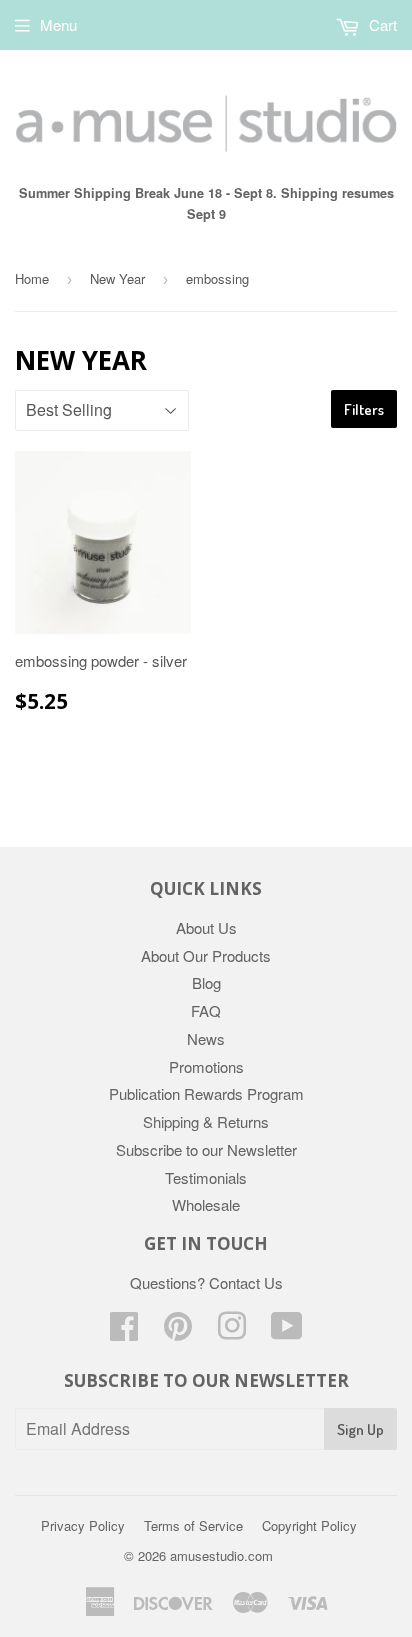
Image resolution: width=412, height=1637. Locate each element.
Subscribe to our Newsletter (206, 1149)
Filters (364, 409)
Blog (206, 982)
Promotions (206, 1066)
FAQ (206, 1010)
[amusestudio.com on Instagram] (232, 1331)
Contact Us (246, 1282)
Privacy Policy (83, 1525)
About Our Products (206, 955)
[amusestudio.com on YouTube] (287, 1331)
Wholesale (206, 1204)
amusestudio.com (221, 1555)
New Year (117, 278)
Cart (381, 24)
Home (32, 278)
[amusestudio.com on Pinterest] (178, 1331)
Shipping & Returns (206, 1121)
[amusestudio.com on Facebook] (124, 1331)
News (206, 1038)
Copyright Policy (309, 1525)
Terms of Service (193, 1525)
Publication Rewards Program (206, 1093)
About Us (206, 927)
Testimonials (206, 1177)
